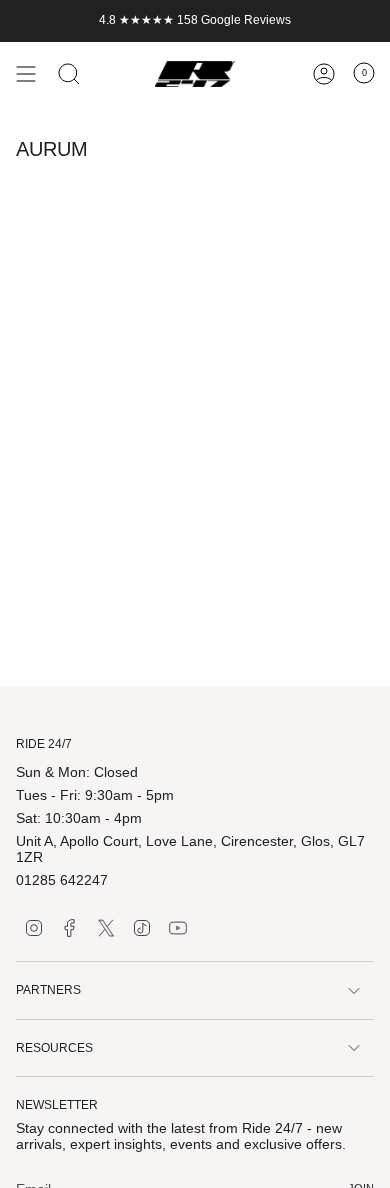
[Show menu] (26, 74)
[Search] (69, 74)
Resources (54, 1048)
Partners (48, 990)
